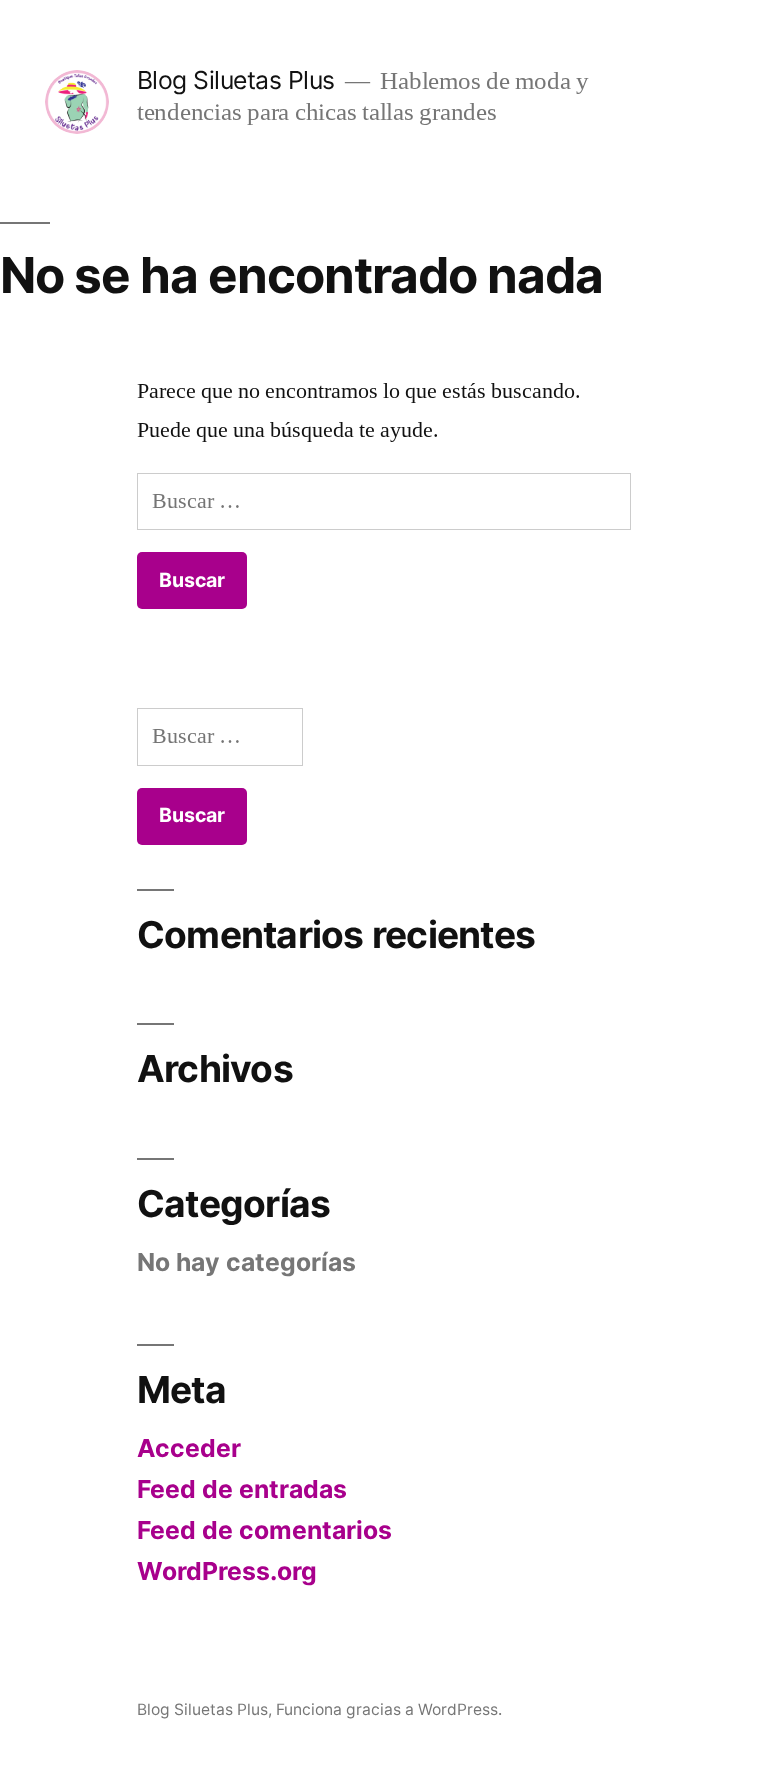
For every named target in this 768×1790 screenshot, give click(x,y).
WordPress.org (227, 1571)
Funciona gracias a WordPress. (389, 1709)
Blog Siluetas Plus (236, 80)
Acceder (189, 1448)
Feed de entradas (242, 1489)
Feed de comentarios (264, 1530)
